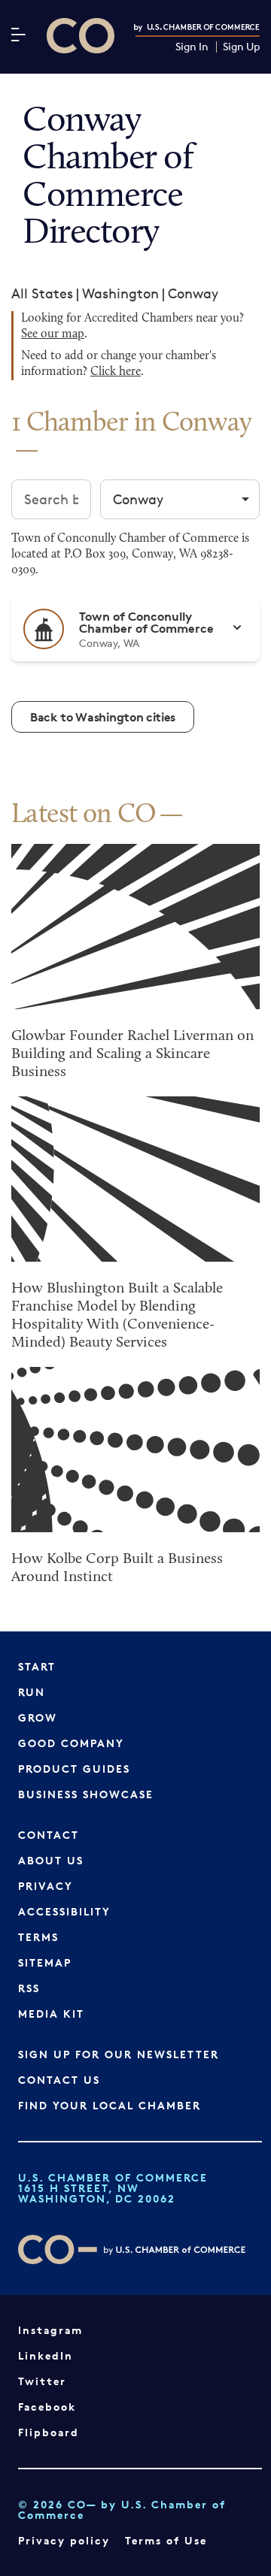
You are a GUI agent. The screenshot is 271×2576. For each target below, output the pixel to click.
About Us (51, 1860)
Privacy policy (64, 2540)
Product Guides (74, 1769)
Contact (49, 1835)
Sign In (192, 47)
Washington (120, 293)
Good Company (71, 1743)
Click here (116, 372)
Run (32, 1692)
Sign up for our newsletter (119, 2054)
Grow (38, 1717)
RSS (29, 1988)
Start (37, 1666)
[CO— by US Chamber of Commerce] (81, 36)
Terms (38, 1937)
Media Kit (51, 2014)
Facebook (47, 2407)
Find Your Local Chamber (110, 2105)
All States (42, 293)
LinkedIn (46, 2355)
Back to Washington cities (103, 717)
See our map (53, 334)
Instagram (50, 2330)
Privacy (46, 1886)
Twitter (42, 2381)
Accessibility (64, 1911)
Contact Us (59, 2080)
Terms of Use (166, 2540)
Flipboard (49, 2432)
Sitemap (45, 1962)
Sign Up (241, 47)
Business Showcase (86, 1794)
